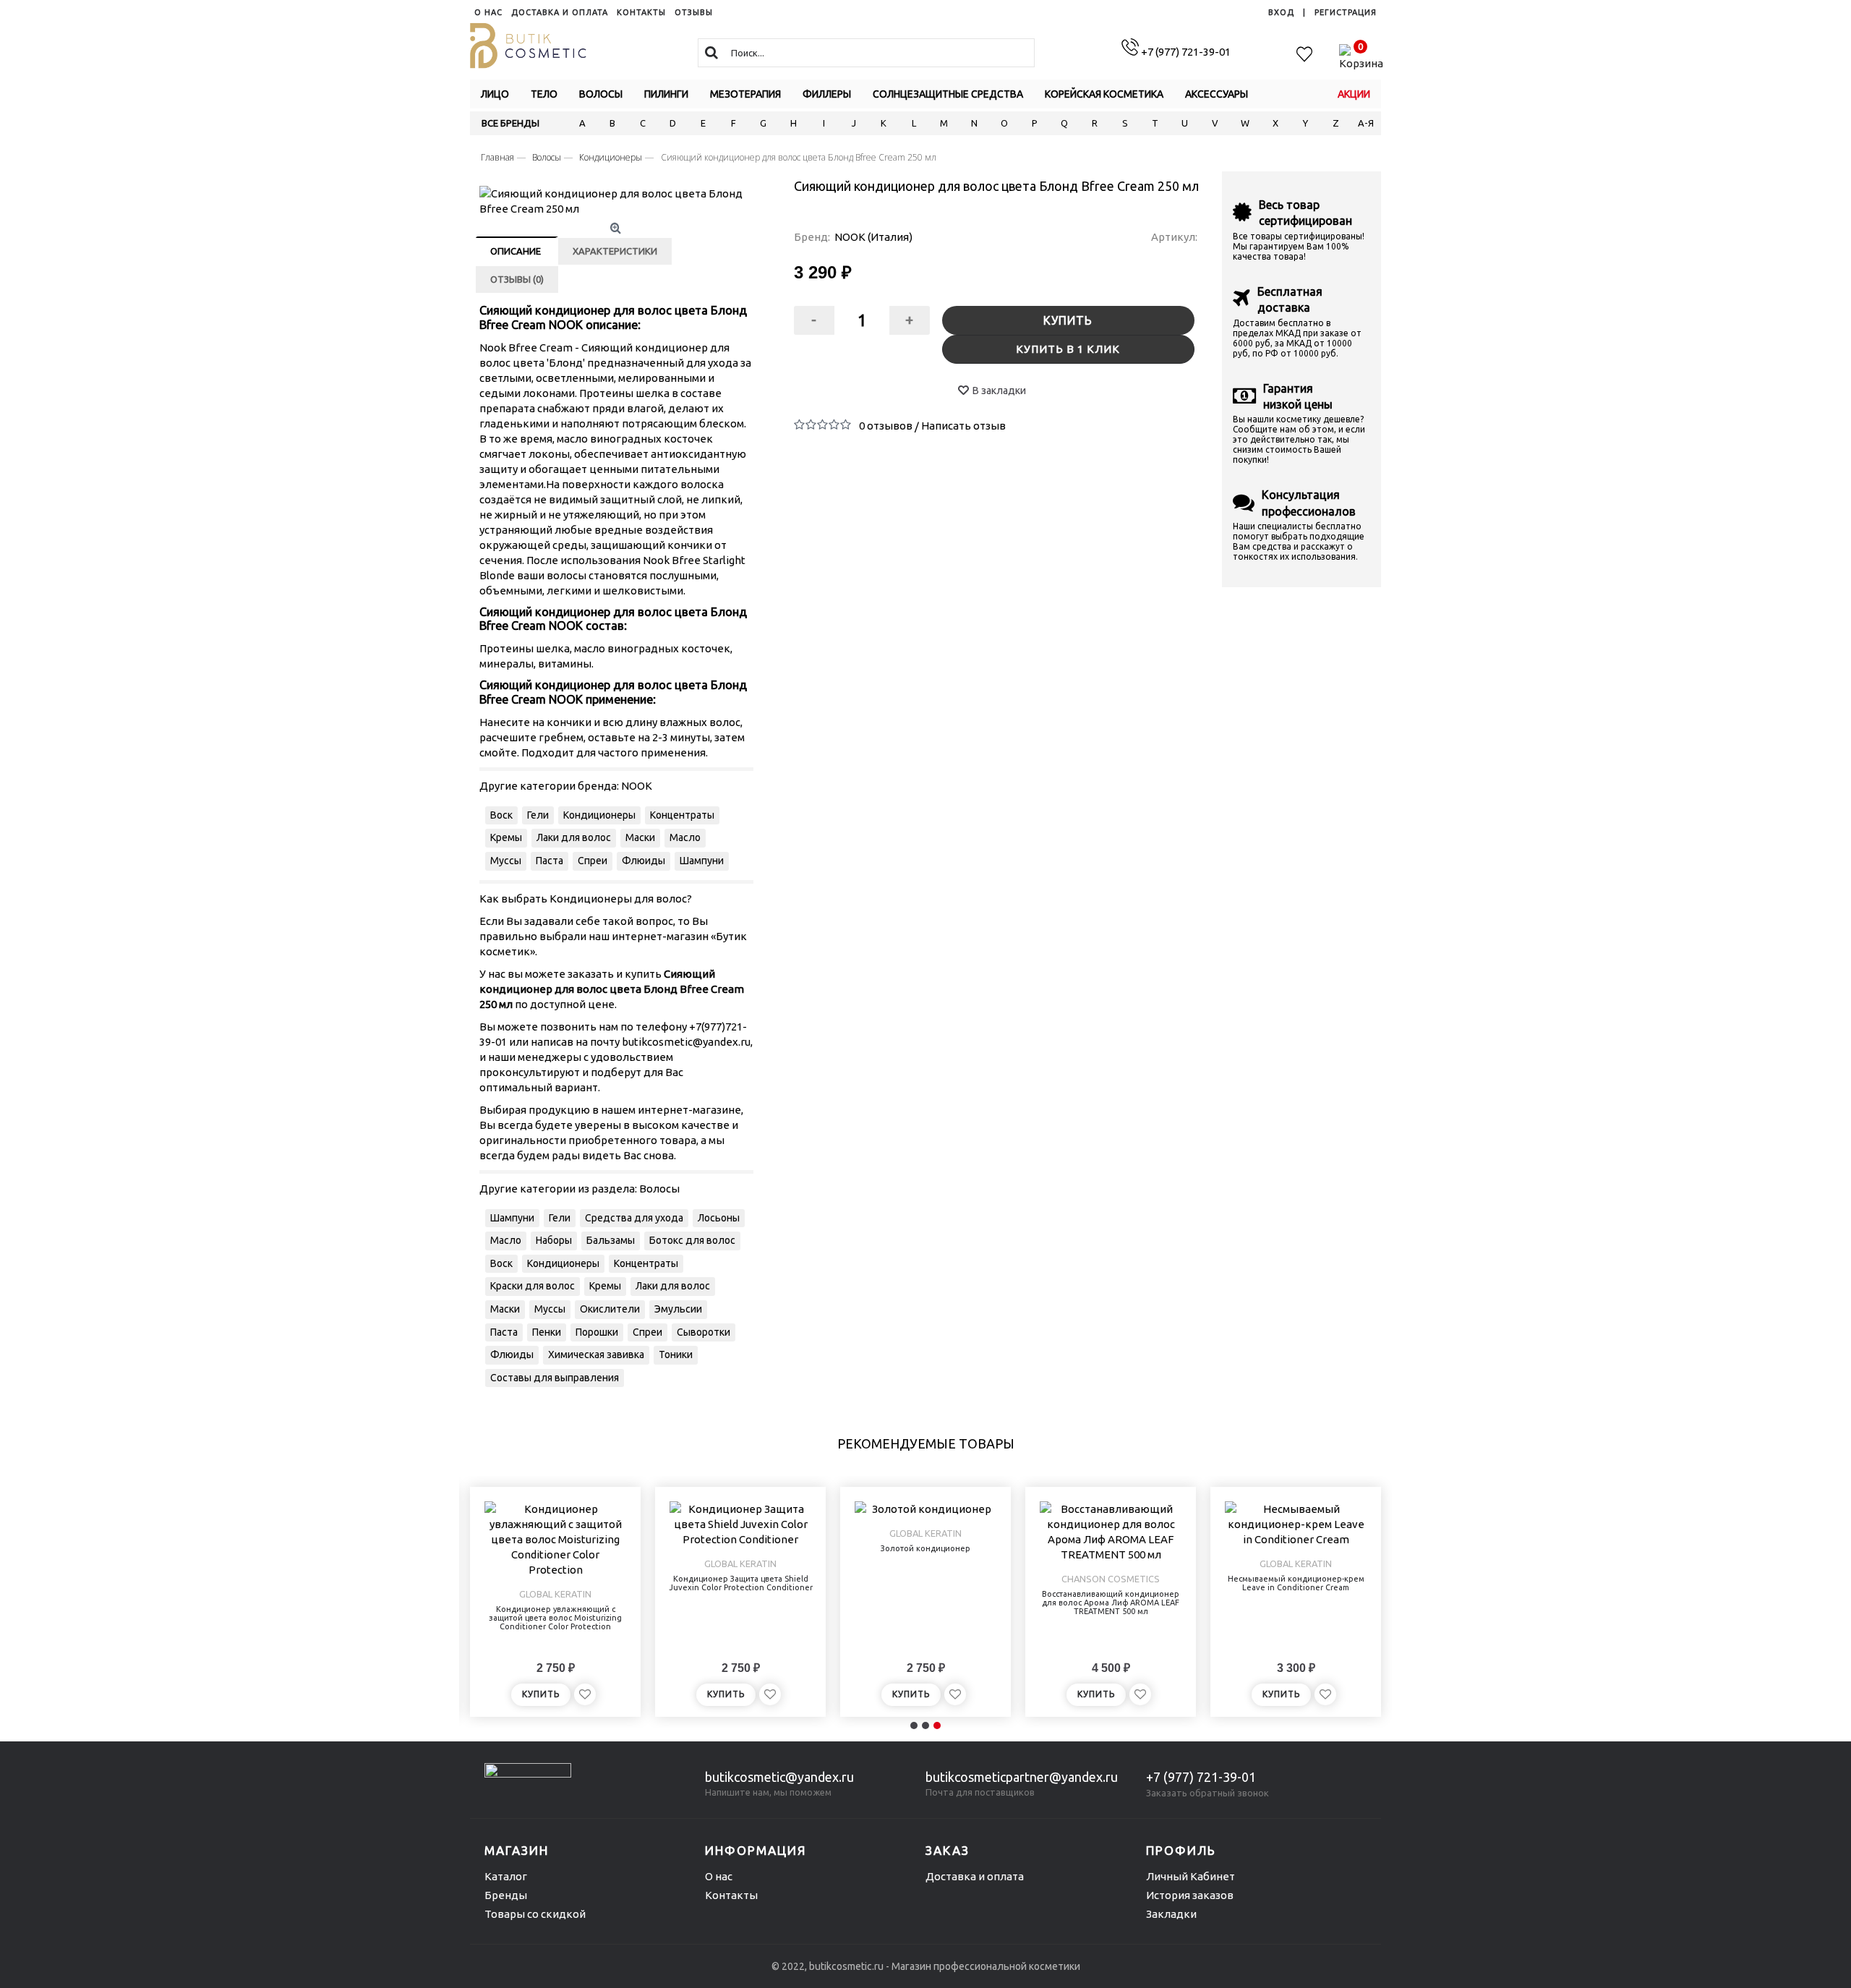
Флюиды (644, 861)
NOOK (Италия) (873, 237)
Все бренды (510, 123)
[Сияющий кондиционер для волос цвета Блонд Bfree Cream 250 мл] (617, 201)
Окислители (610, 1309)
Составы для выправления (555, 1378)
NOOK (637, 786)
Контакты (731, 1895)
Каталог (506, 1876)
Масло (685, 837)
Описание (516, 251)
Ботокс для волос (692, 1240)
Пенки (547, 1332)
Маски (640, 837)
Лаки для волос (574, 837)
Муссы (506, 861)
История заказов (1190, 1895)
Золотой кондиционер (925, 1548)
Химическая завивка (596, 1355)
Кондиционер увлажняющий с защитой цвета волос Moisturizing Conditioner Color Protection (555, 1618)
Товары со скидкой (535, 1914)
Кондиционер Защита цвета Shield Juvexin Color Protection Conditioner (741, 1583)
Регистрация (1346, 12)
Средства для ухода (634, 1218)
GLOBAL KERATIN (555, 1594)
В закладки (999, 391)
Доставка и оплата (975, 1876)
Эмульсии (678, 1309)
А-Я (1366, 123)
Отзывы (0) (517, 279)
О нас (719, 1876)
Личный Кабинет (1190, 1876)
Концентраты (682, 815)
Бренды (506, 1895)
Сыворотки (704, 1332)
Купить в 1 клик (1068, 349)
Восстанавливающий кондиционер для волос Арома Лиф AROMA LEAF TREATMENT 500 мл (1111, 1603)
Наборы (554, 1240)
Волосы (659, 1189)
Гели (538, 815)
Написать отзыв (963, 426)
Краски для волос (533, 1286)
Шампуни (702, 861)
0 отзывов (886, 426)
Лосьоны (719, 1218)
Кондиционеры (599, 815)
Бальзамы (611, 1240)
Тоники (676, 1355)
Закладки (1171, 1914)
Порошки (597, 1332)
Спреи (593, 861)
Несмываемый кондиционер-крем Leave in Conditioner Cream (1296, 1583)
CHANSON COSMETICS (1111, 1579)
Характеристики (615, 251)
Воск (501, 815)
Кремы (506, 837)
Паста (550, 861)
